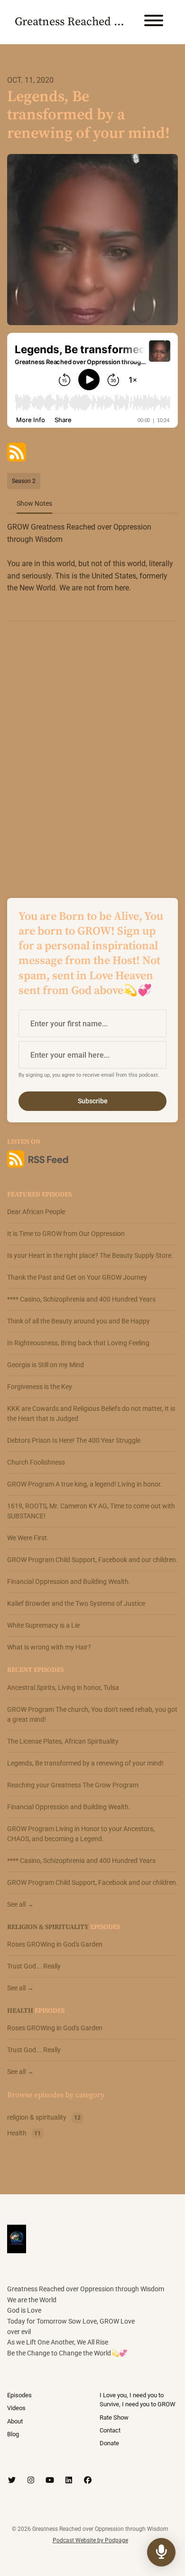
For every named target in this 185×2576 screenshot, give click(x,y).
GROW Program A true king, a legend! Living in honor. (85, 1484)
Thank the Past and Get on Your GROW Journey (77, 1277)
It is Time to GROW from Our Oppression (66, 1234)
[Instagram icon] (31, 2480)
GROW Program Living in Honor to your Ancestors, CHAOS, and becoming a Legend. (81, 1834)
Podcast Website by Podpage (90, 2540)
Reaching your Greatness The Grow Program (73, 1785)
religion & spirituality (48, 1927)
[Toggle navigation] (154, 22)
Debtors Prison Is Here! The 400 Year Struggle (74, 1440)
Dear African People (36, 1212)
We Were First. (28, 1538)
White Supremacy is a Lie (43, 1625)
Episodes (19, 2395)
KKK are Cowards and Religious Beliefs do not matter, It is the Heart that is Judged (91, 1413)
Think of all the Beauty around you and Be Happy (79, 1321)
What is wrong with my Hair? (49, 1647)
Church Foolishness (36, 1462)
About (15, 2421)
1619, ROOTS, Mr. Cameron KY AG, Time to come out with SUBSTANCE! (91, 1511)
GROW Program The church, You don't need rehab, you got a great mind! (92, 1714)
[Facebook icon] (88, 2480)
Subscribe (93, 1101)
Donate (109, 2443)
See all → (20, 1904)
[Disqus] (92, 751)
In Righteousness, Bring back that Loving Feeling (78, 1343)
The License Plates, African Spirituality (63, 1741)
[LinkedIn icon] (69, 2480)
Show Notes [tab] (34, 503)
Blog (13, 2434)
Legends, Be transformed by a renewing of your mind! (85, 1763)
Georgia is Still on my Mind (46, 1365)
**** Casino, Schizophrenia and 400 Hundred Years (81, 1299)
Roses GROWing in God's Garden (55, 1944)
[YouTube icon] (50, 2480)
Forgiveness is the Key (40, 1387)
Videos (16, 2408)
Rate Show (114, 2417)
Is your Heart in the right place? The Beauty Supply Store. (90, 1255)
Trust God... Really (34, 1966)
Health (20, 2011)
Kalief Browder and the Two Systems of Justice (76, 1603)
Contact (110, 2430)
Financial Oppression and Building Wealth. (69, 1582)
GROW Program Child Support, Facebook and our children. (92, 1560)
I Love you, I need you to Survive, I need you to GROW (138, 2400)
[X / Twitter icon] (12, 2480)
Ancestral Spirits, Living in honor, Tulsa (63, 1688)
